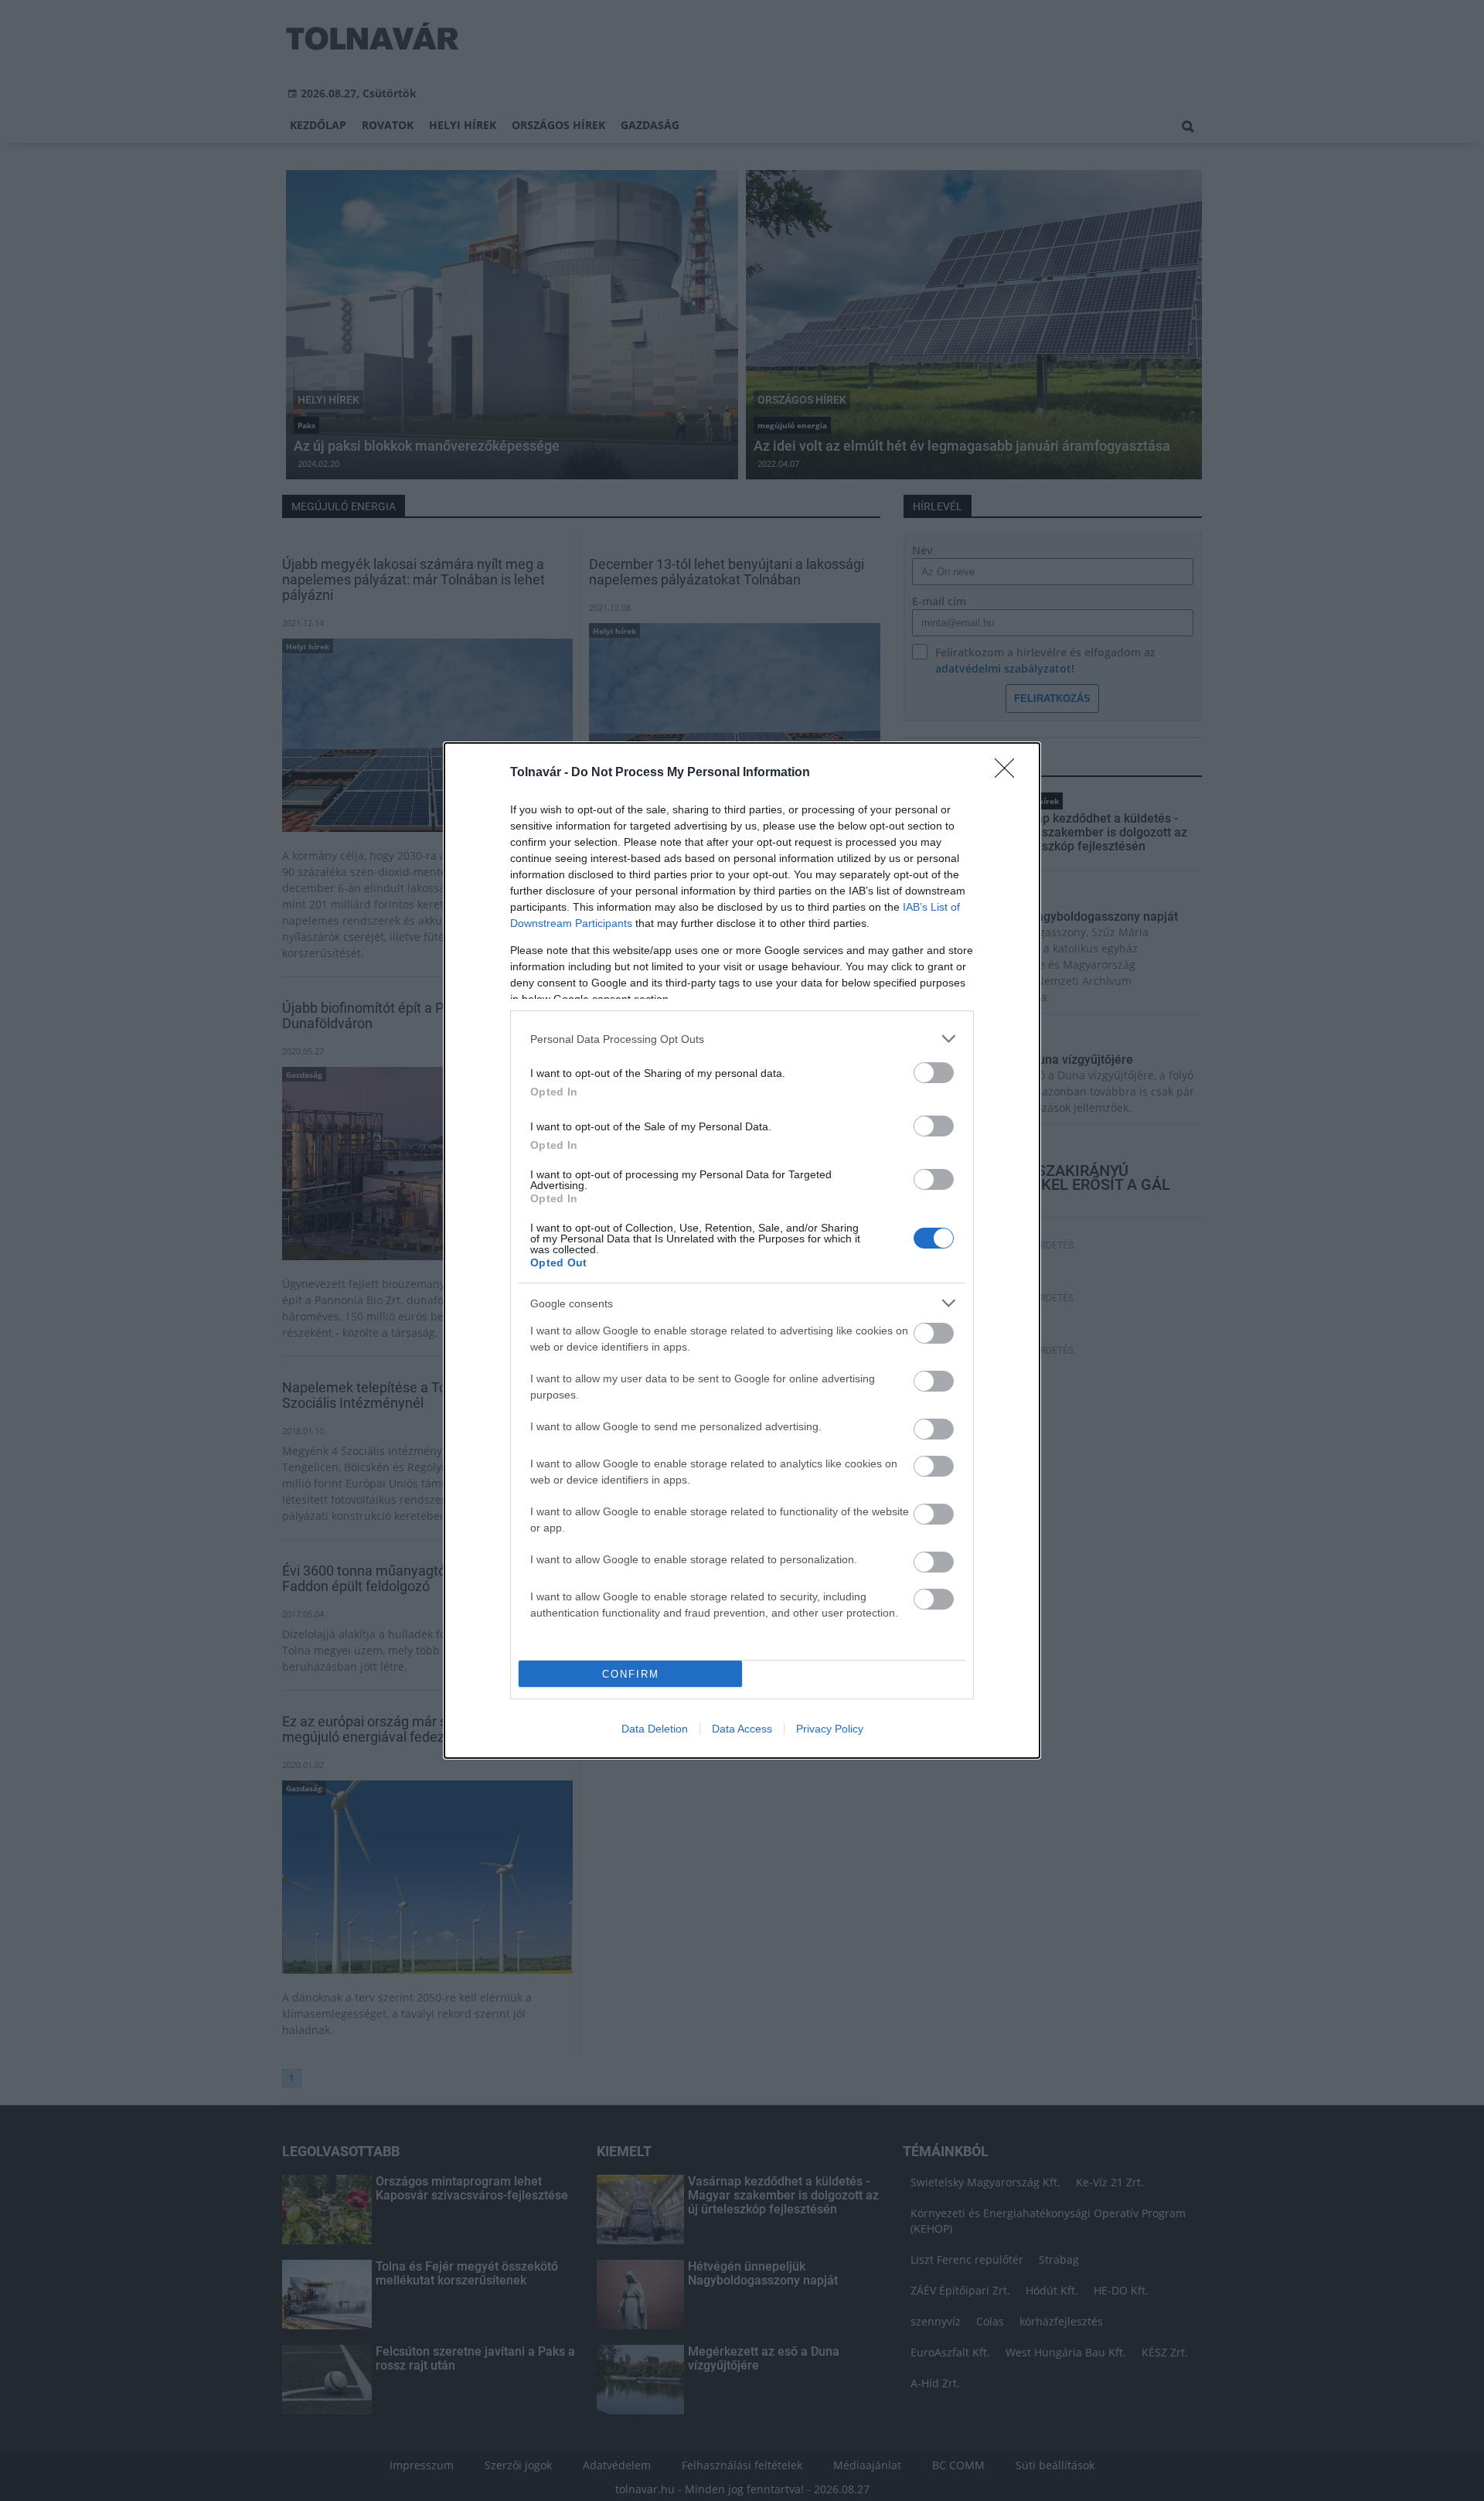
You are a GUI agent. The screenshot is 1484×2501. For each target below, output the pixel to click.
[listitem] (742, 1039)
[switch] (934, 1073)
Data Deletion (655, 1729)
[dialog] (742, 1250)
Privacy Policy (830, 1729)
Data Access (742, 1729)
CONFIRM (631, 1674)
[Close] (1009, 773)
